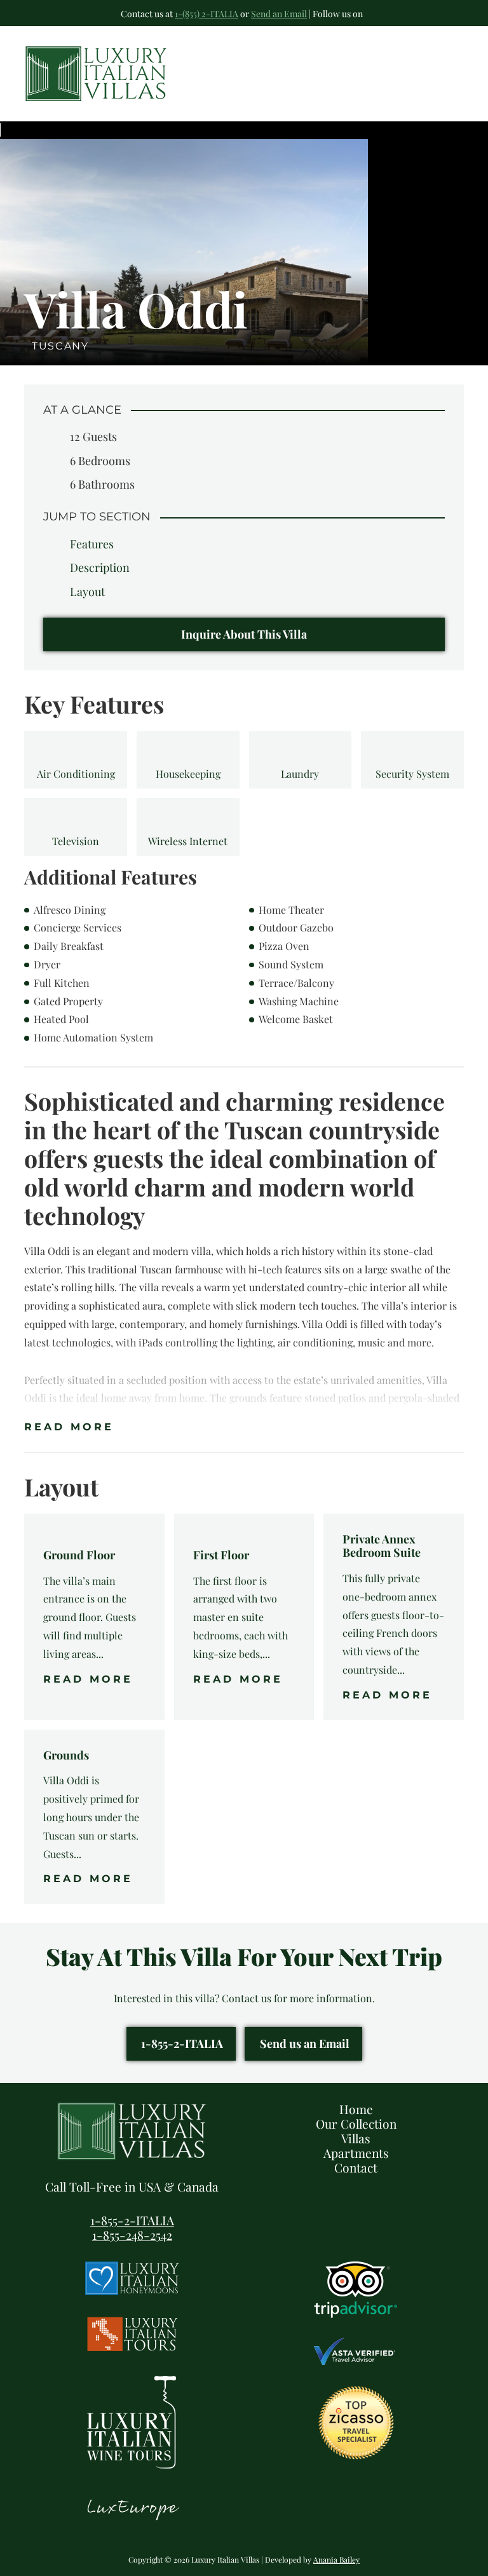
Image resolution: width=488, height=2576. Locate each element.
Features (92, 544)
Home (356, 2109)
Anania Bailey (336, 2559)
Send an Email (279, 14)
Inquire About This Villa (244, 634)
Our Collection (356, 2124)
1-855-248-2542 (132, 2235)
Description (100, 567)
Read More (69, 1427)
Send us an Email (305, 2044)
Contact (356, 2167)
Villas (356, 2138)
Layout (87, 592)
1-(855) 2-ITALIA (207, 14)
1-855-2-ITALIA (182, 2044)
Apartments (356, 2153)
